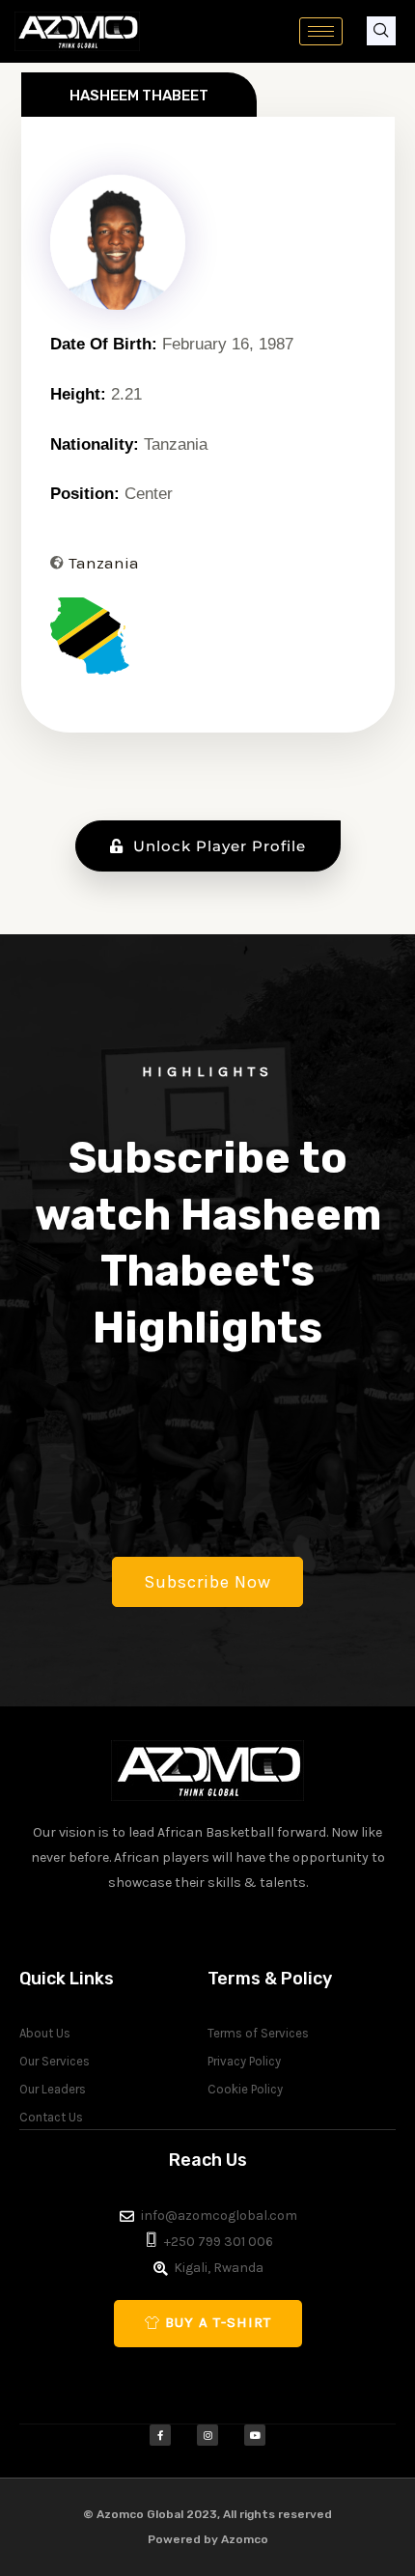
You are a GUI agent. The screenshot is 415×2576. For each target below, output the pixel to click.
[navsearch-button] (381, 31)
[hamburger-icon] (321, 31)
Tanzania (104, 563)
